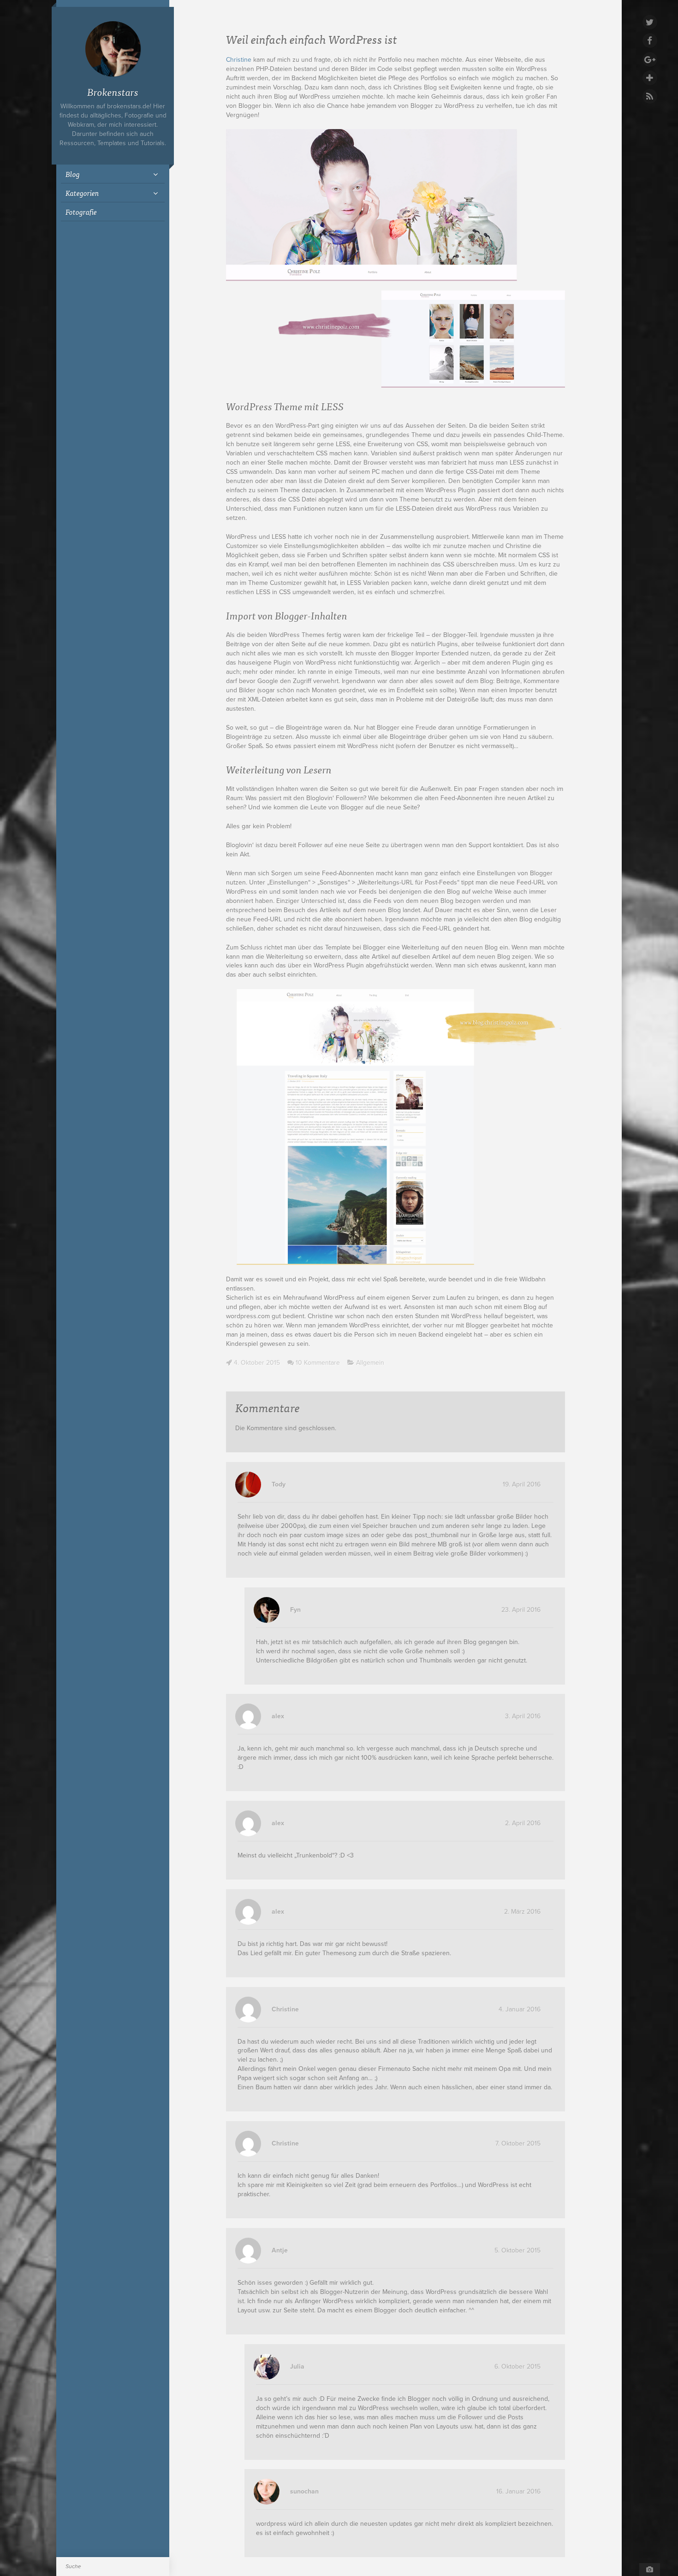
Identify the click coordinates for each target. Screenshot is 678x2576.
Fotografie (81, 212)
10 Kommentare (318, 1363)
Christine (239, 60)
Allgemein (370, 1363)
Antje (280, 2250)
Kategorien (82, 193)
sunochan (304, 2491)
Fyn (295, 1610)
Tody (279, 1484)
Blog (73, 174)
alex (278, 1716)
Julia (297, 2367)
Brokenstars (113, 91)
